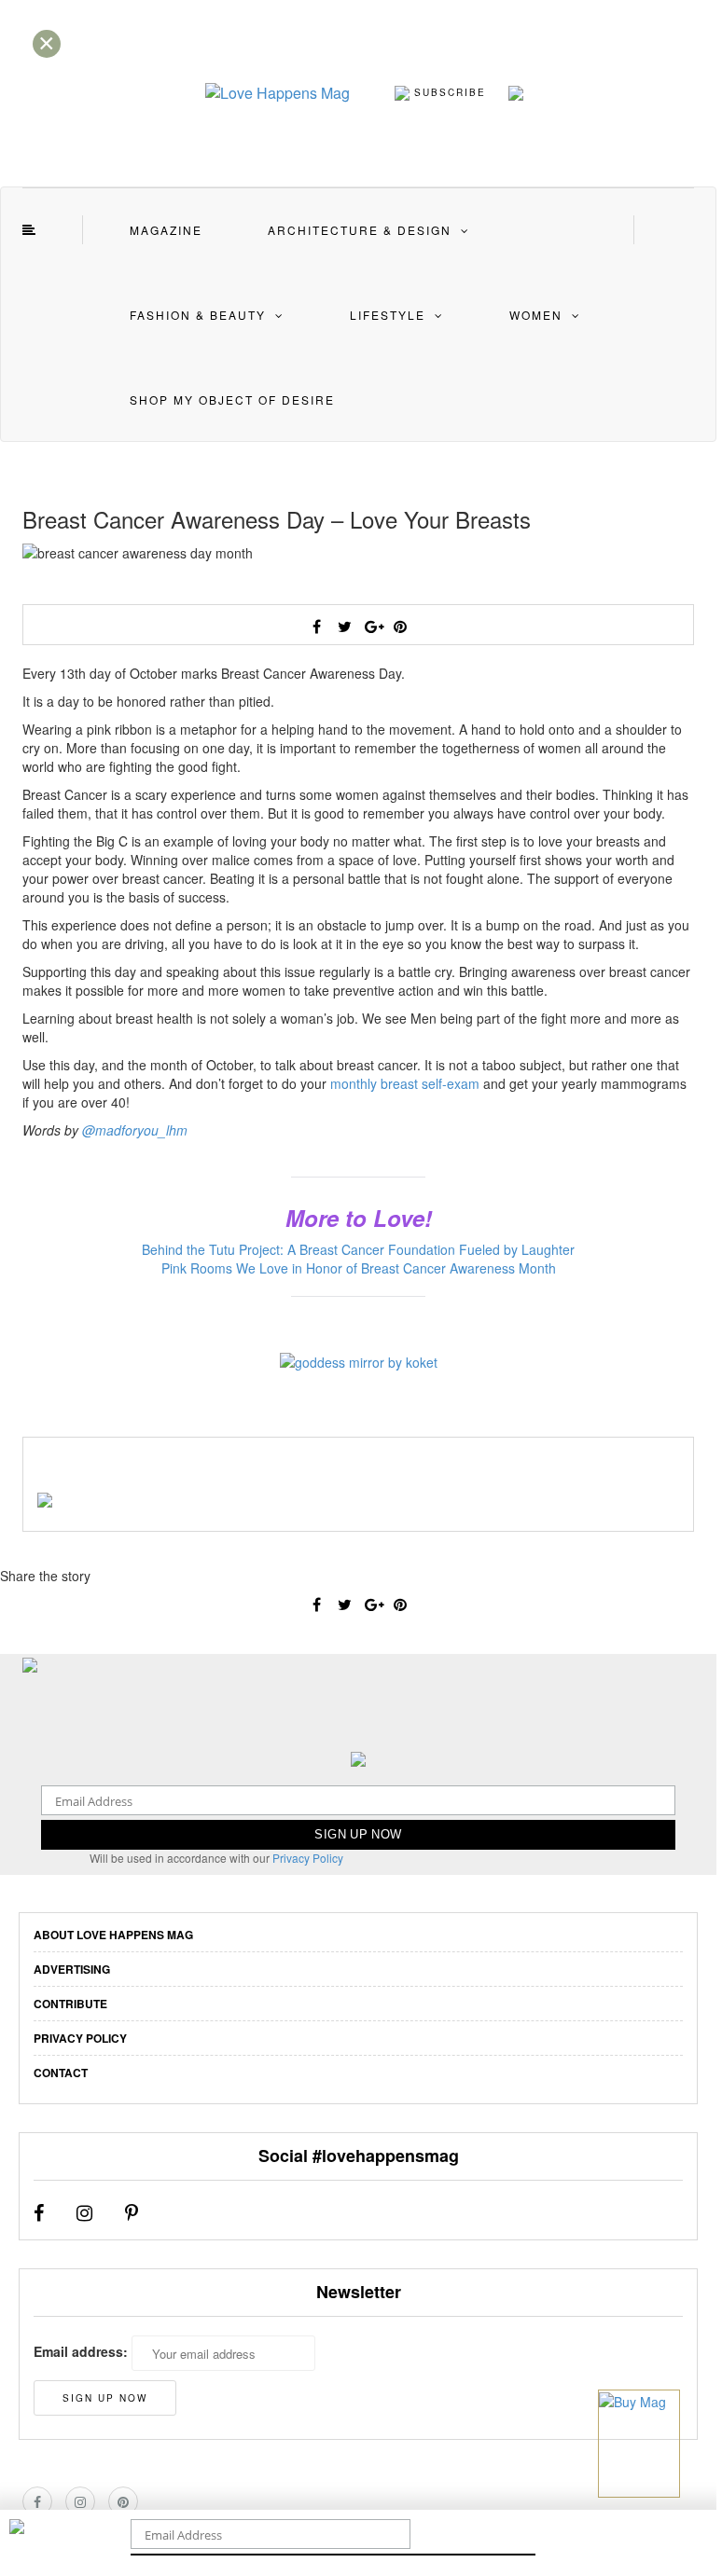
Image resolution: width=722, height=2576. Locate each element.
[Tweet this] (344, 627)
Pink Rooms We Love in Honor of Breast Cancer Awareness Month (359, 1268)
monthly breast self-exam (405, 1083)
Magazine (166, 230)
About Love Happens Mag (113, 1935)
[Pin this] (400, 627)
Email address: (81, 2351)
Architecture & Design (360, 230)
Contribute (70, 2004)
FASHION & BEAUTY (198, 315)
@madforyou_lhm (135, 1130)
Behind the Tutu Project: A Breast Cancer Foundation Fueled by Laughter (358, 1249)
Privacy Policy (308, 1858)
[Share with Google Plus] (372, 627)
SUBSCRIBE (448, 91)
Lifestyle (388, 315)
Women (536, 315)
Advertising (72, 1969)
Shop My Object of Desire (232, 399)
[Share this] (316, 627)
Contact (61, 2073)
